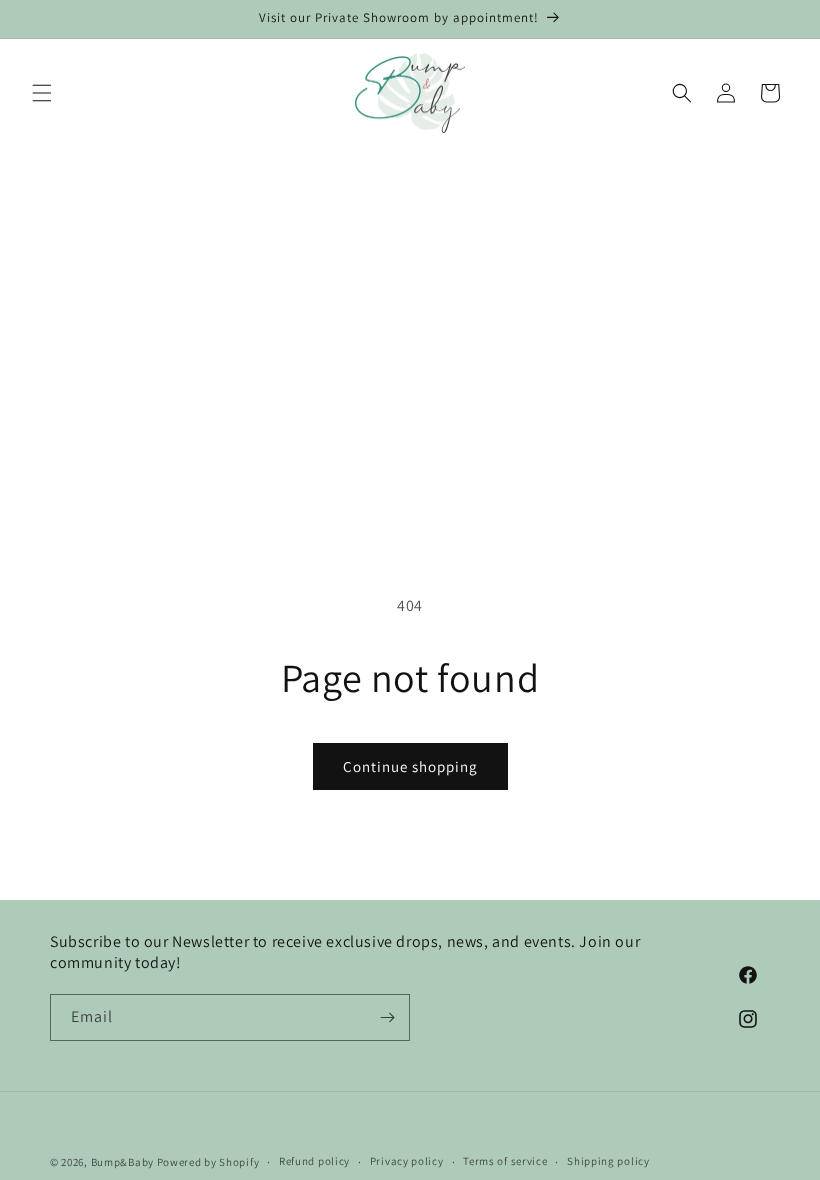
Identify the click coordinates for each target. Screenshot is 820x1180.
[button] (42, 93)
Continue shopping (410, 766)
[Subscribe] (387, 1017)
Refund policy (314, 1161)
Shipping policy (608, 1161)
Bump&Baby (122, 1162)
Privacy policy (407, 1161)
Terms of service (505, 1161)
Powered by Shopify (208, 1162)
